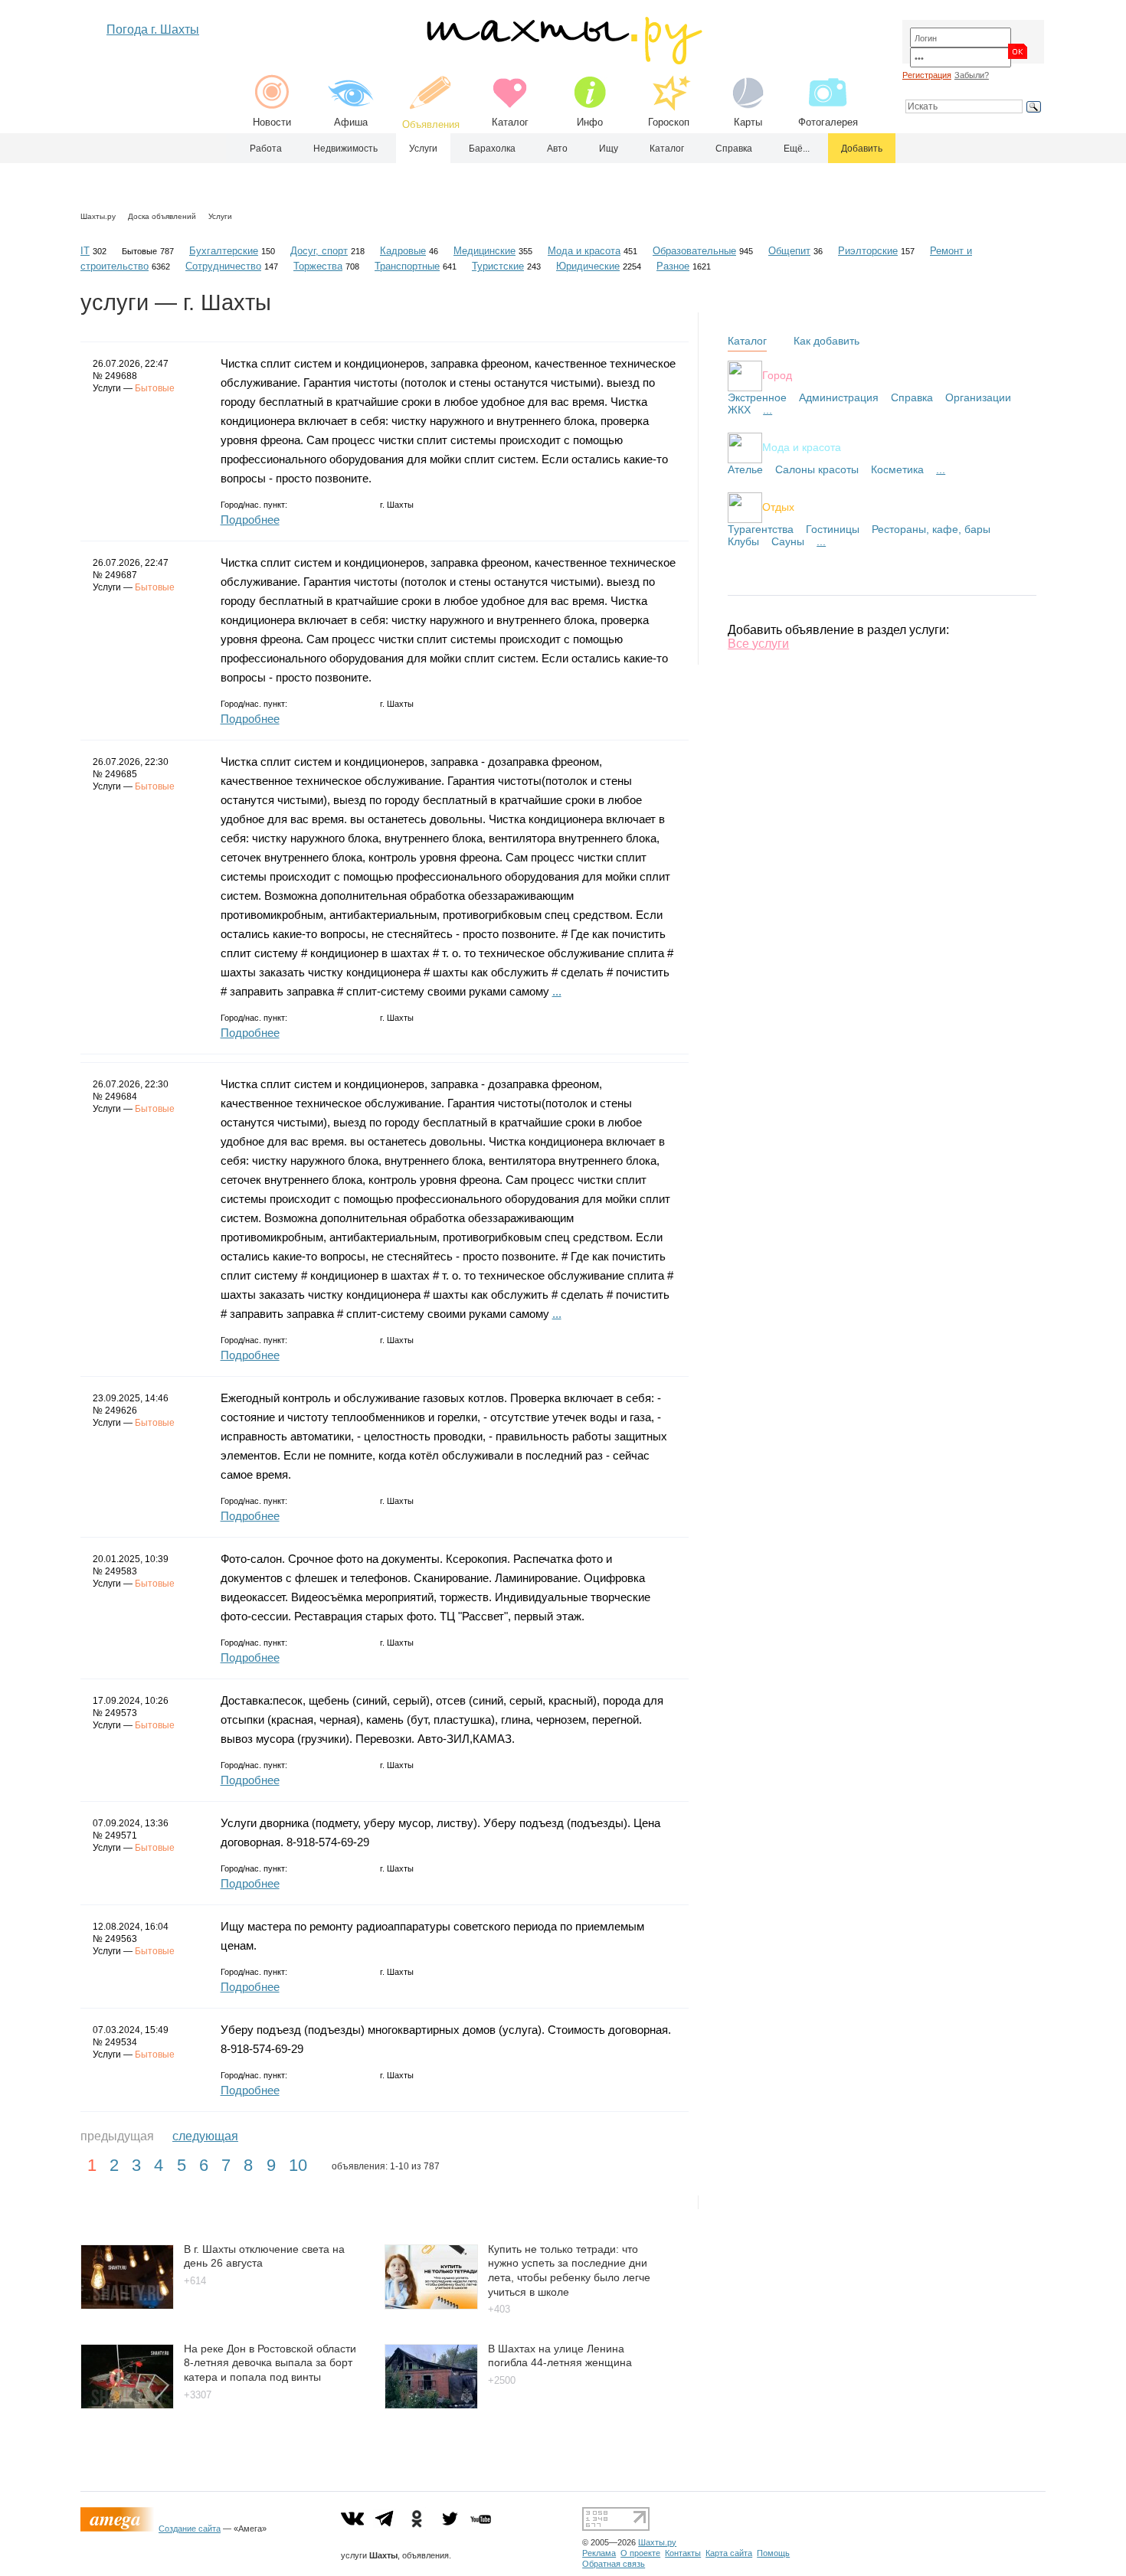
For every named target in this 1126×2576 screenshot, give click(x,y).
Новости (272, 122)
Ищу (609, 149)
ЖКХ (739, 410)
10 (298, 2165)
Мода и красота (584, 251)
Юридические (588, 266)
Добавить (862, 149)
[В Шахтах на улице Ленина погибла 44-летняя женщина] (431, 2405)
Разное (673, 266)
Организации (978, 397)
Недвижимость (345, 149)
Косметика (897, 469)
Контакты (683, 2553)
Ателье (745, 469)
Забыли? (972, 75)
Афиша (351, 122)
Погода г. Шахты (153, 29)
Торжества (318, 266)
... (557, 991)
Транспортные (407, 266)
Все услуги (758, 644)
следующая (205, 2136)
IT (85, 251)
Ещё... (797, 149)
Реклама (599, 2553)
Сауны (788, 541)
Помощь (773, 2553)
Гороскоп (669, 122)
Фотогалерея (828, 122)
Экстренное (757, 397)
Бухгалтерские (224, 251)
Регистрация (927, 75)
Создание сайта (190, 2529)
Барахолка (492, 149)
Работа (266, 149)
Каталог (510, 122)
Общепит (789, 251)
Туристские (498, 266)
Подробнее (250, 520)
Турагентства (761, 529)
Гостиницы (833, 529)
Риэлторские (868, 251)
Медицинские (484, 251)
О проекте (640, 2553)
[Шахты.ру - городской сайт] (563, 61)
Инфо (590, 122)
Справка (734, 149)
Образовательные (694, 251)
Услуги (423, 149)
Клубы (743, 541)
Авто (557, 149)
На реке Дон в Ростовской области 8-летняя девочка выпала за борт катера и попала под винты (270, 2363)
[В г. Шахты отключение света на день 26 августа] (127, 2305)
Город (777, 375)
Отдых (778, 507)
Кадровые (403, 251)
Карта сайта (729, 2553)
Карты (748, 122)
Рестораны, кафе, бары (931, 529)
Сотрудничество (223, 266)
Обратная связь (614, 2564)
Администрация (839, 397)
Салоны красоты (817, 469)
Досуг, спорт (319, 251)
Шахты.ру (98, 216)
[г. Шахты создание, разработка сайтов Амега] (119, 2529)
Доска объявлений (162, 216)
